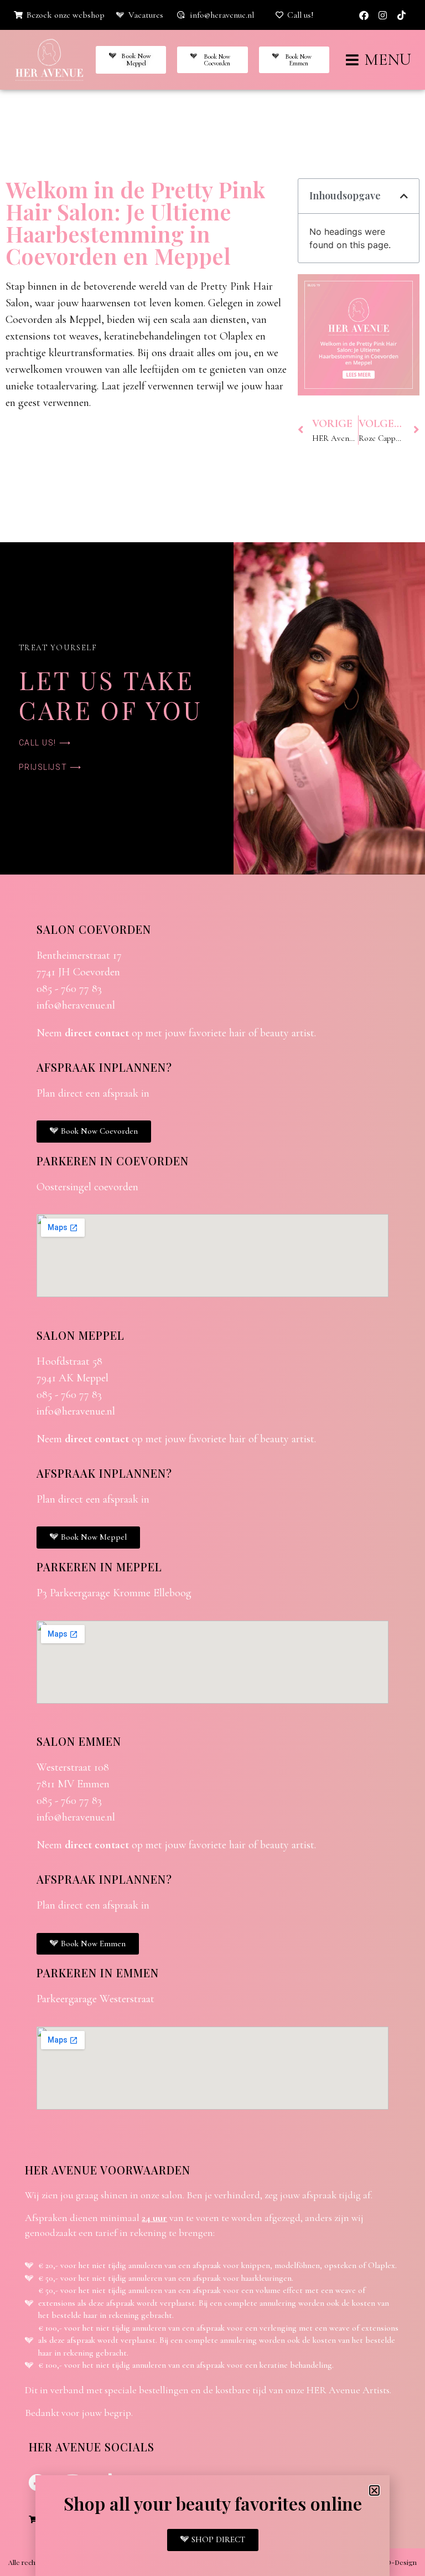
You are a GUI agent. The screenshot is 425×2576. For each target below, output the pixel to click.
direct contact (97, 1033)
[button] (404, 196)
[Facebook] (364, 15)
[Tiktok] (402, 15)
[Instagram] (383, 15)
